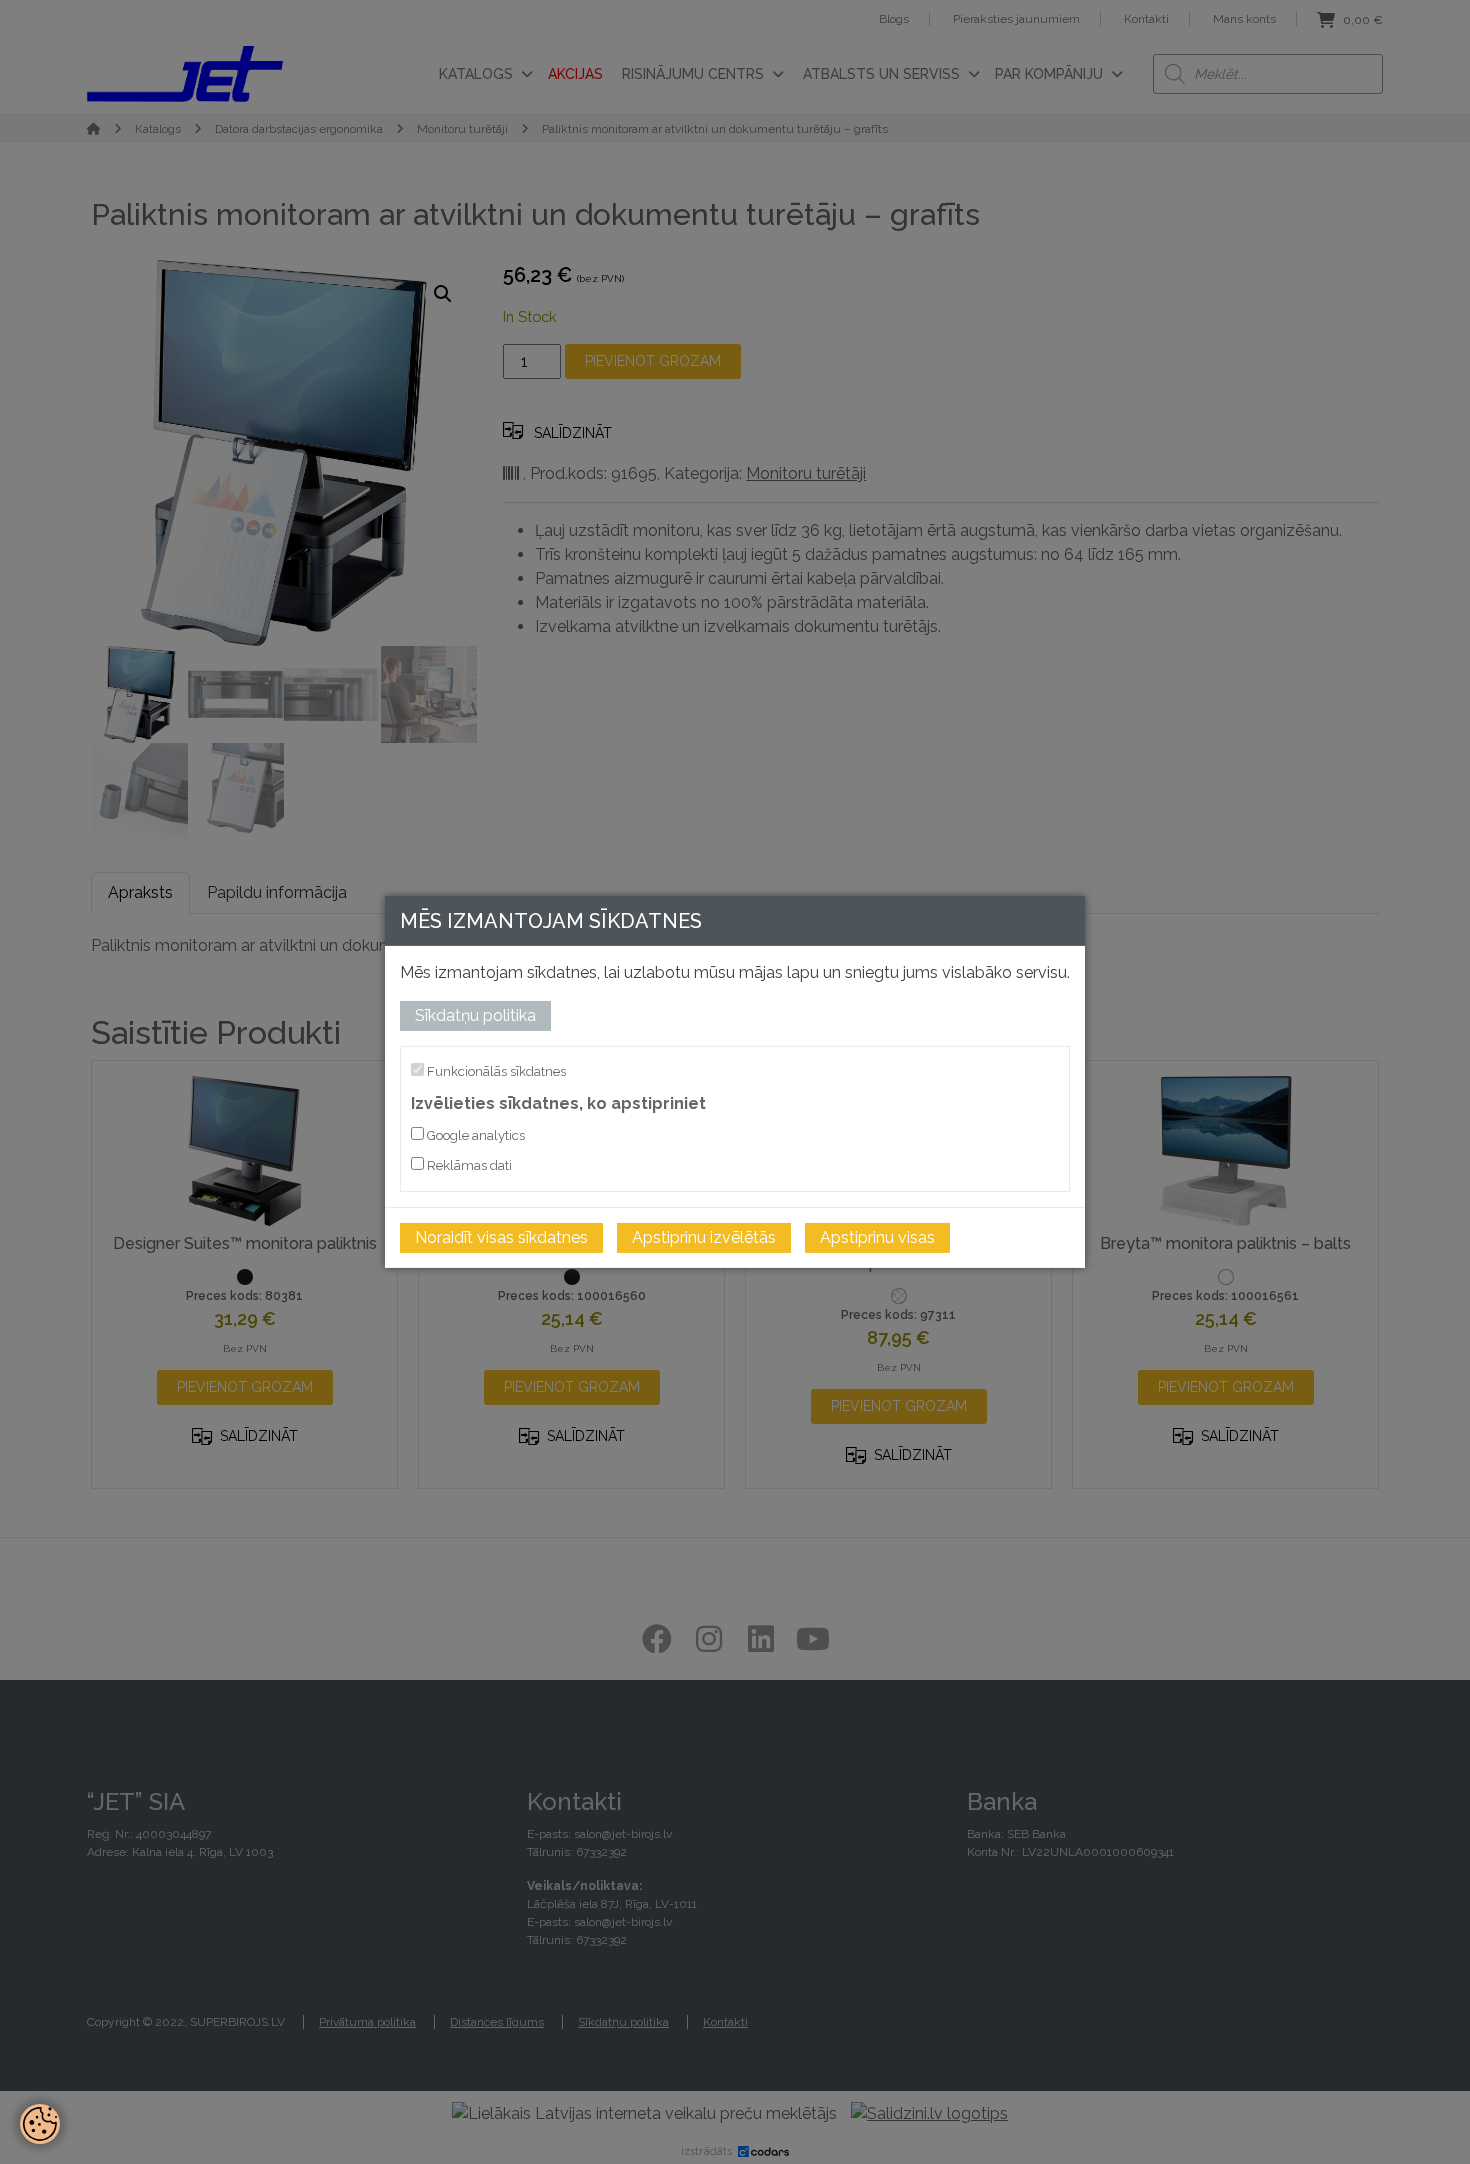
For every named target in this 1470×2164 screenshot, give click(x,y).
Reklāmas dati (468, 1165)
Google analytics (474, 1135)
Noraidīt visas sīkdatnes (501, 1237)
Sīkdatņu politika (475, 1015)
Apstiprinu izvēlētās (704, 1237)
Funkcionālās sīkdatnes (495, 1071)
